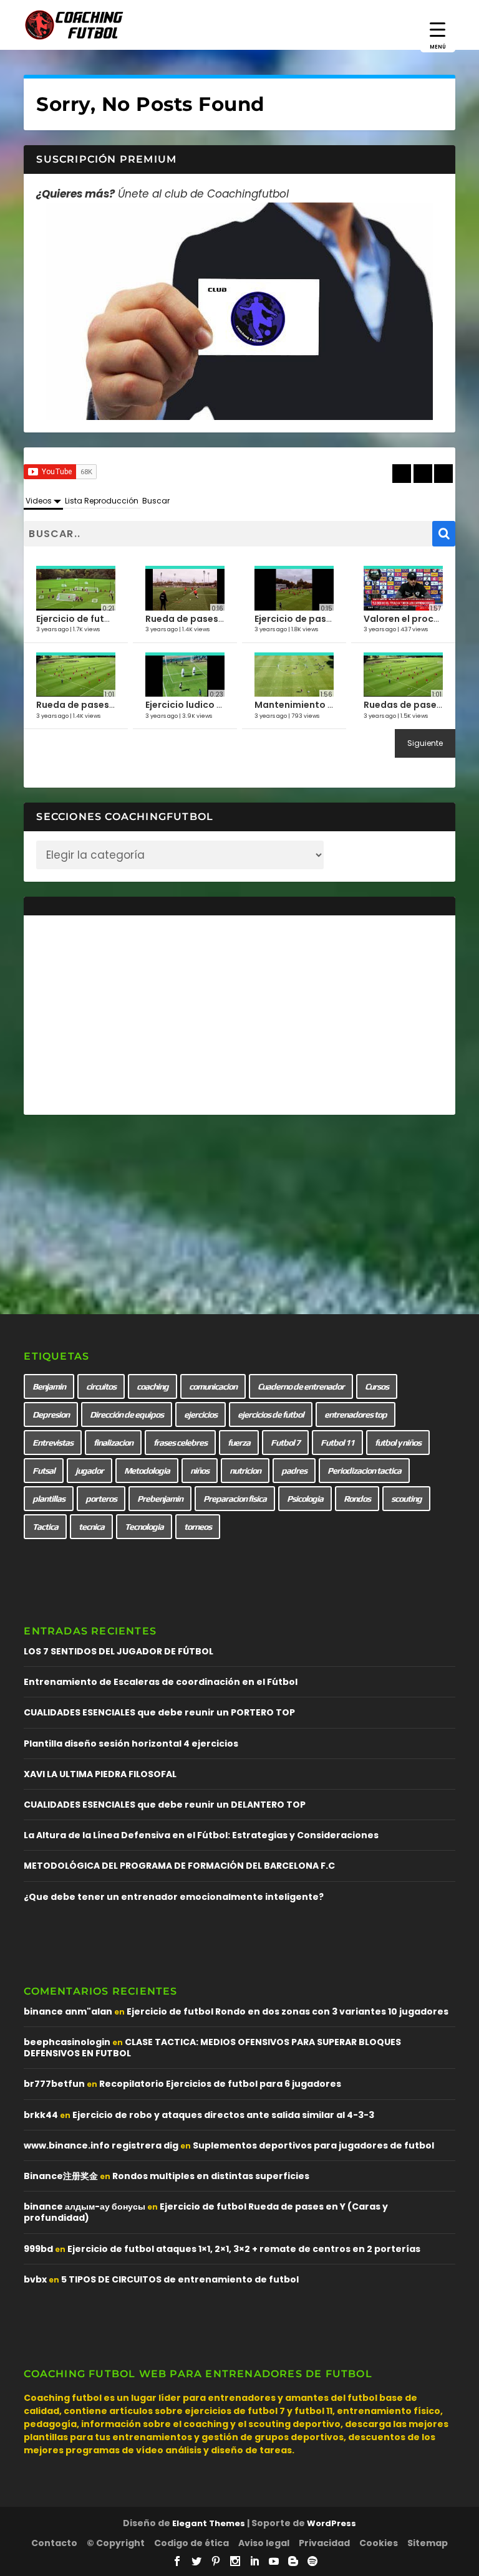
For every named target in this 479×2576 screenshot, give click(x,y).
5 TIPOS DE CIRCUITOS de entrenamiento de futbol (180, 2279)
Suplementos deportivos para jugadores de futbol (313, 2145)
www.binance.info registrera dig (101, 2145)
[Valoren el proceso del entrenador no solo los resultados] (403, 589)
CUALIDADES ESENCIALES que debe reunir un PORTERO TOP (159, 1712)
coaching (152, 1386)
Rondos (357, 1499)
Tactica (45, 1527)
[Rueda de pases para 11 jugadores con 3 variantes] (76, 676)
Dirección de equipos (127, 1414)
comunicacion (213, 1386)
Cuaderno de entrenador (301, 1386)
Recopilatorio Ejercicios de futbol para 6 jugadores (220, 2084)
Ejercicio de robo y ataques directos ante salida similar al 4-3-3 (223, 2115)
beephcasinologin (67, 2042)
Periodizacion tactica (364, 1471)
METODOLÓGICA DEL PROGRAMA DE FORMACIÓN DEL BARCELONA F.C (179, 1866)
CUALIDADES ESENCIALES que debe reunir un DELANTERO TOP (165, 1805)
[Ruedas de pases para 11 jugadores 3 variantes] (403, 676)
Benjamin (49, 1386)
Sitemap (428, 2543)
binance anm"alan (68, 2011)
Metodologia (147, 1471)
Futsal (44, 1471)
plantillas (49, 1499)
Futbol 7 (285, 1443)
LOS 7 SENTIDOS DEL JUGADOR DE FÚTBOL (119, 1651)
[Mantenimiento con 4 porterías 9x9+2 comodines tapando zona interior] (294, 676)
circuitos (101, 1386)
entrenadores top (356, 1414)
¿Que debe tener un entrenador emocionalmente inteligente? (174, 1897)
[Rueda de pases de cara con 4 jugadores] (185, 589)
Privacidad (324, 2543)
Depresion (51, 1414)
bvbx (35, 2279)
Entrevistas (53, 1443)
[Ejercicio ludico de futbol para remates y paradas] (185, 676)
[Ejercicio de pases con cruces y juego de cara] (294, 589)
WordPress (331, 2523)
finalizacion (113, 1443)
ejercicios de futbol (271, 1414)
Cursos (377, 1386)
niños (200, 1471)
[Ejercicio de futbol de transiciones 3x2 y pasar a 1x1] (76, 589)
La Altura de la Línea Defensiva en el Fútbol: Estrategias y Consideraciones (201, 1835)
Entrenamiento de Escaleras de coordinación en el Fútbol (161, 1682)
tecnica (91, 1527)
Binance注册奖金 (61, 2176)
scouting (406, 1499)
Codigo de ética (191, 2543)
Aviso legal (264, 2543)
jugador (90, 1471)
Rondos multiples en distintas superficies (211, 2176)
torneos (198, 1527)
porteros (101, 1499)
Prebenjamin (160, 1499)
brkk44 (41, 2115)
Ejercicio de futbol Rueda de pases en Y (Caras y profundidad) (206, 2212)
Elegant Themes (209, 2523)
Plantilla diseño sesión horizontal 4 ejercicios (131, 1744)
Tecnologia (144, 1527)
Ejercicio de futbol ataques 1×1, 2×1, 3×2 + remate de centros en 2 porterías (244, 2249)
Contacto (54, 2543)
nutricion (245, 1471)
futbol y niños (398, 1443)
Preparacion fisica (235, 1499)
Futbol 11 (337, 1443)
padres (294, 1471)
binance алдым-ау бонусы (85, 2206)
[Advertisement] (239, 1015)
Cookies (379, 2543)
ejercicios (201, 1414)
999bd (38, 2249)
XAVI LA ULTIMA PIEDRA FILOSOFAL (100, 1774)
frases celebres (180, 1443)
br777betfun (54, 2084)
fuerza (239, 1443)
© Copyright (116, 2543)
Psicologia (305, 1499)
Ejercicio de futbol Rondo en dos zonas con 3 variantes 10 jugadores (288, 2011)
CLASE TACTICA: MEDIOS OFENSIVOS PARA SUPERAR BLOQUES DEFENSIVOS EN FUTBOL (212, 2048)
